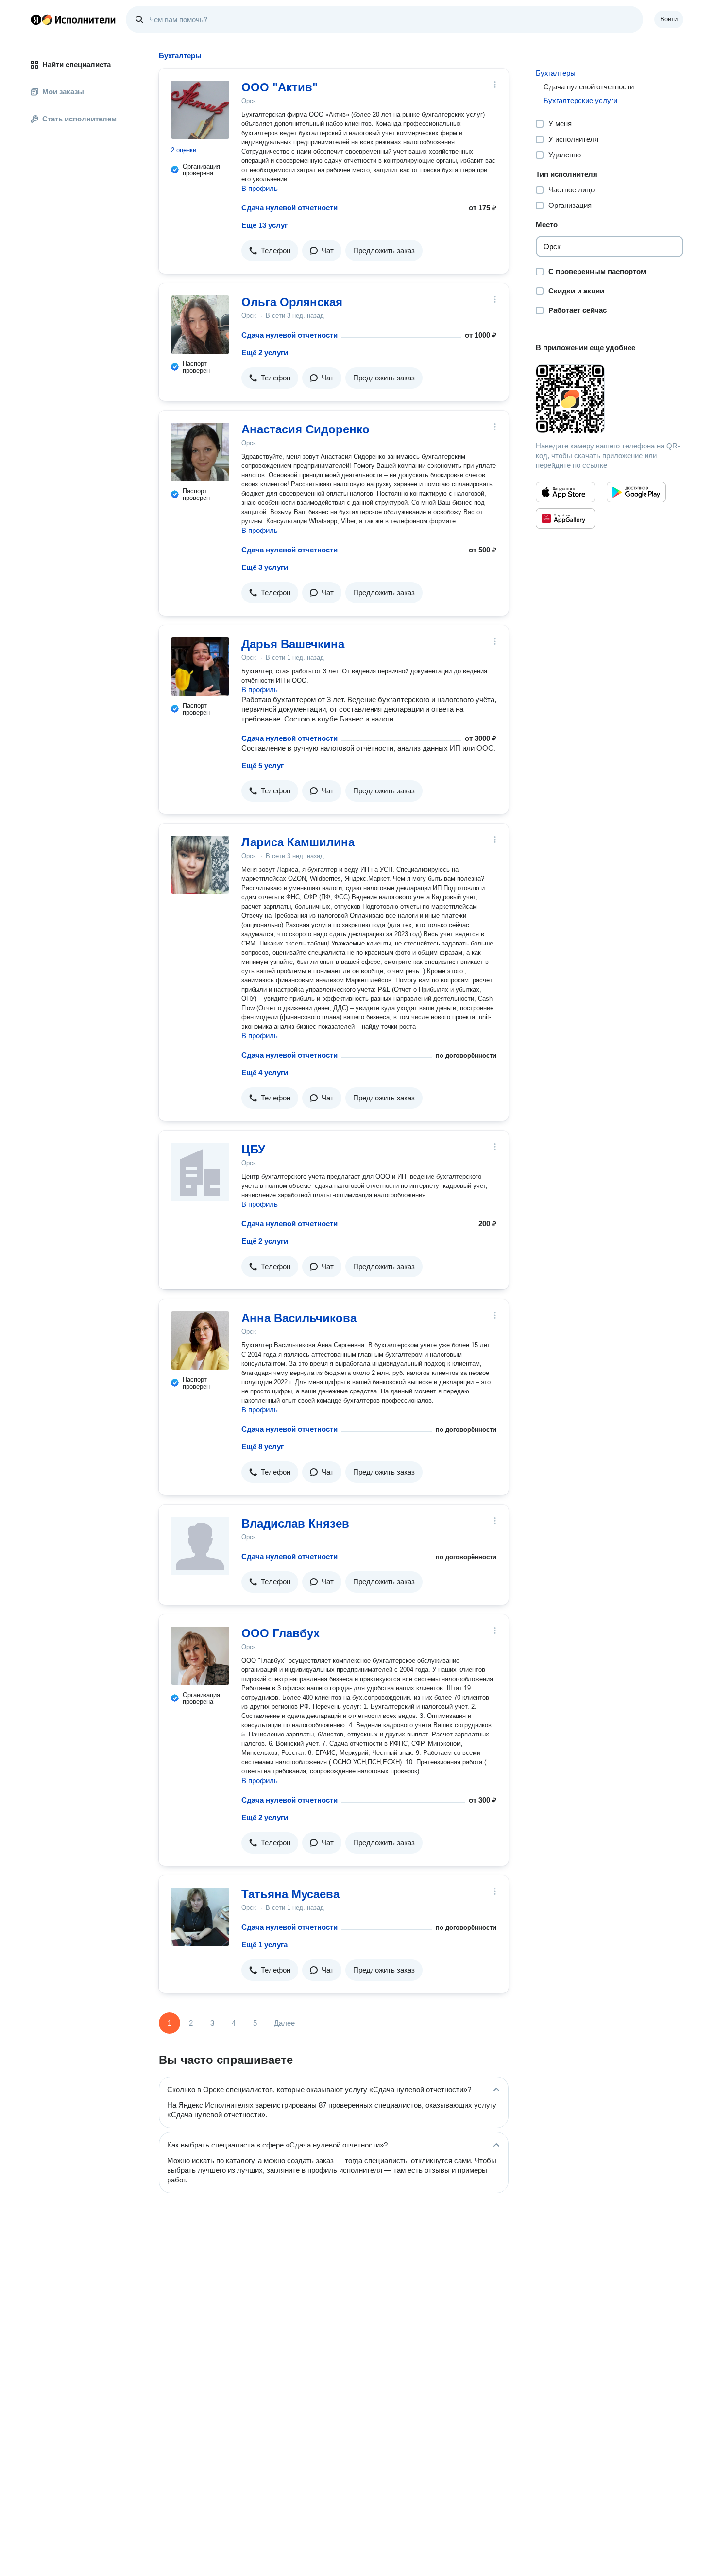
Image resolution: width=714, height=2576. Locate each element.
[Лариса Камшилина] (200, 865)
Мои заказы (63, 92)
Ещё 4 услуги (265, 1073)
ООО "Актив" (280, 87)
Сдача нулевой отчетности (289, 208)
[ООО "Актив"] (200, 110)
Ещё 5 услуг (263, 765)
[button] (270, 251)
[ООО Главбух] (200, 1656)
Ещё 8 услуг (263, 1447)
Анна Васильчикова (299, 1318)
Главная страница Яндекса (36, 19)
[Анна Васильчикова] (200, 1340)
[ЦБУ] (200, 1172)
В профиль (260, 188)
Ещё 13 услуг (264, 225)
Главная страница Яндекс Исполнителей (73, 19)
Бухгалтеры (556, 73)
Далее (284, 2023)
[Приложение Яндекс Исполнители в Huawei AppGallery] (565, 518)
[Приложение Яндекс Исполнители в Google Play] (636, 492)
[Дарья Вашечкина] (200, 667)
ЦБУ (253, 1149)
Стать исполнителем (79, 119)
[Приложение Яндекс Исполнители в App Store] (565, 492)
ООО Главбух (280, 1633)
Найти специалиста (76, 64)
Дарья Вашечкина (293, 644)
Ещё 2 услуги (265, 352)
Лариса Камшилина (298, 842)
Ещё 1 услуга (264, 1945)
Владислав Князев (295, 1523)
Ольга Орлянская (292, 302)
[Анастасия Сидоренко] (200, 452)
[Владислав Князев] (200, 1546)
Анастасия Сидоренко (306, 429)
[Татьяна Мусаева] (200, 1917)
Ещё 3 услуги (265, 567)
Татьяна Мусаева (290, 1894)
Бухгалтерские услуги (580, 100)
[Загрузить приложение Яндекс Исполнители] (610, 399)
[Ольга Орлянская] (200, 325)
